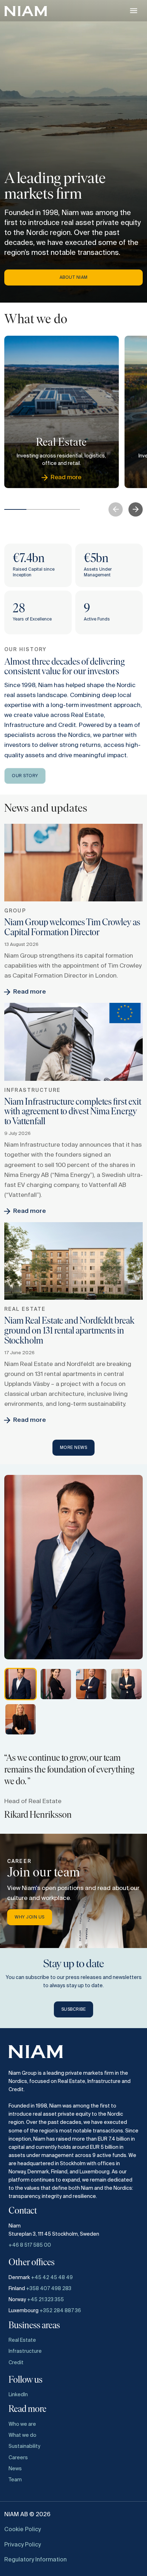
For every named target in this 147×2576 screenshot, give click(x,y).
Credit (16, 2363)
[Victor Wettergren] (91, 1684)
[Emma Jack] (126, 1684)
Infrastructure (25, 2351)
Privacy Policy (22, 2545)
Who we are (22, 2424)
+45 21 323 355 (45, 2300)
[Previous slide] (116, 509)
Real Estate (22, 2340)
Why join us (30, 1917)
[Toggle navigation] (134, 11)
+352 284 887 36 (60, 2311)
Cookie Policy (22, 2530)
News (15, 2469)
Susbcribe (74, 2010)
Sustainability (24, 2446)
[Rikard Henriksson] (21, 1684)
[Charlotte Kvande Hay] (56, 1684)
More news (74, 1448)
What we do (22, 2435)
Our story (25, 776)
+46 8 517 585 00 (30, 2245)
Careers (18, 2458)
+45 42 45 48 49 (52, 2278)
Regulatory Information (36, 2560)
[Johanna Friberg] (21, 1719)
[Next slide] (136, 509)
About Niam (74, 278)
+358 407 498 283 (49, 2289)
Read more (30, 992)
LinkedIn (18, 2395)
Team (15, 2480)
